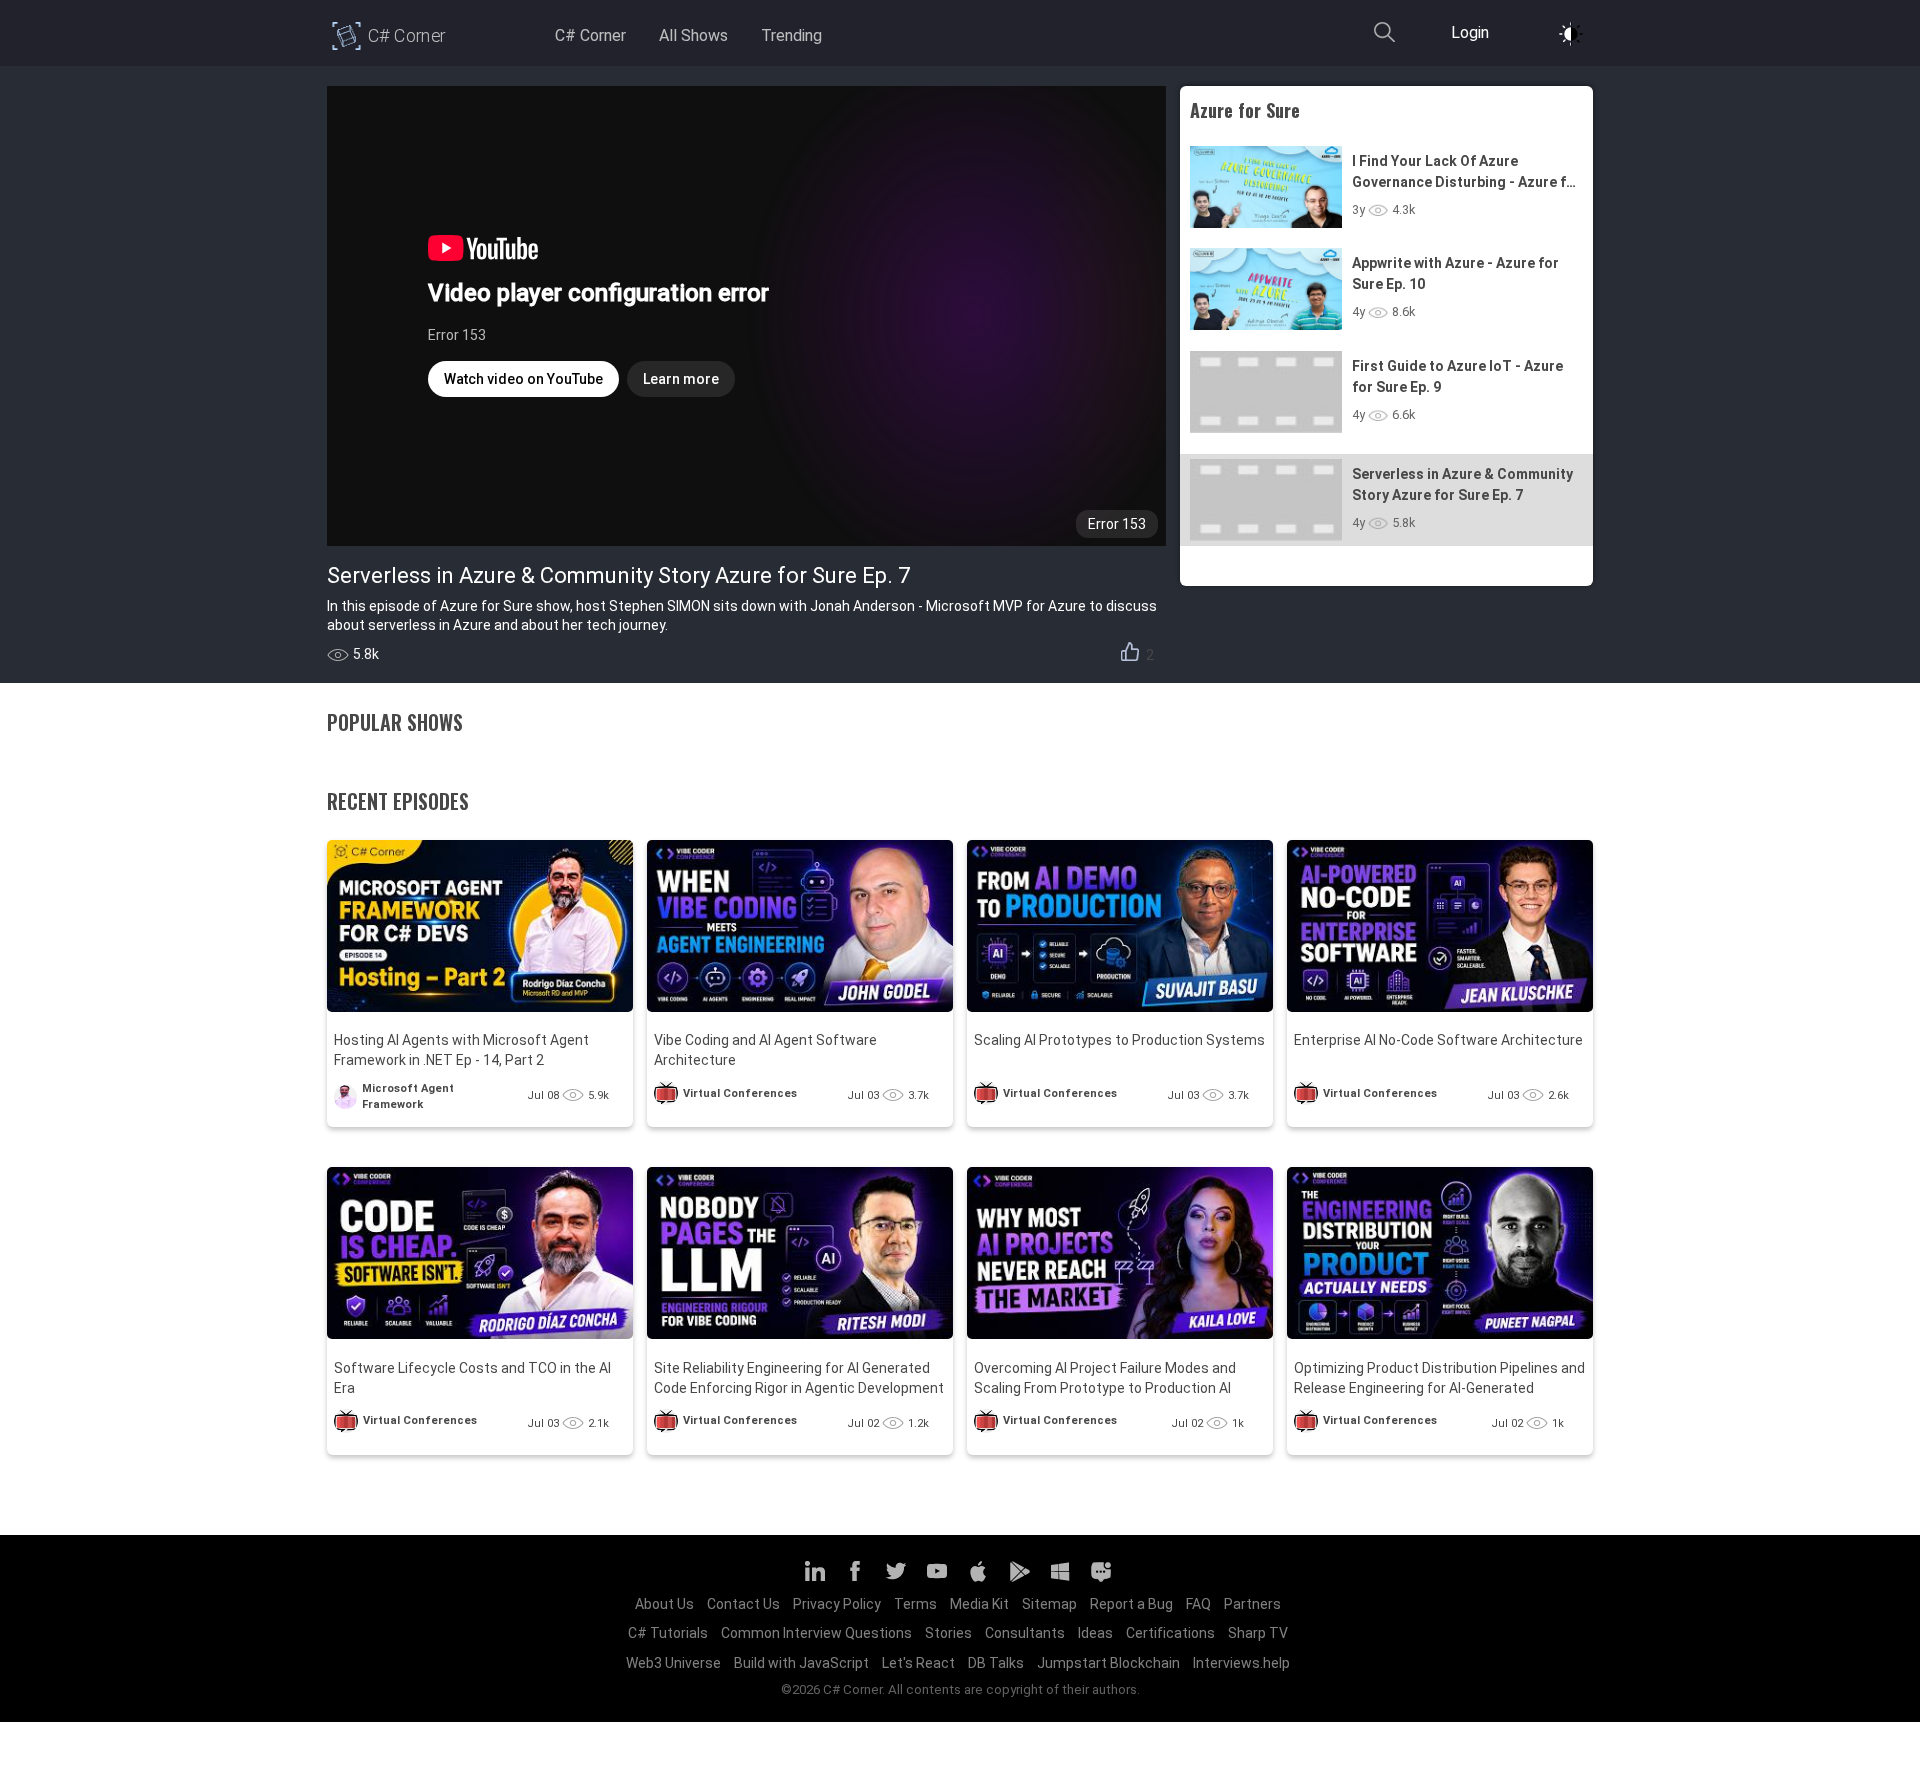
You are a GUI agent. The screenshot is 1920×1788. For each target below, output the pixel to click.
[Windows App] (1060, 1580)
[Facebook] (855, 1580)
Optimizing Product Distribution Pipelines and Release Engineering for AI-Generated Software (1439, 1379)
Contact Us (743, 1604)
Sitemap (1049, 1604)
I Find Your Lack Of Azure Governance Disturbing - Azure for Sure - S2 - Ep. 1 (1466, 173)
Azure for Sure (1245, 110)
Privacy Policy (837, 1604)
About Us (664, 1604)
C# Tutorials (668, 1633)
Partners (1252, 1604)
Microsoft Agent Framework (408, 1096)
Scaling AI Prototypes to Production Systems (1119, 1040)
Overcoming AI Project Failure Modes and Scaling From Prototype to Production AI (1105, 1378)
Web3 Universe (673, 1663)
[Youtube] (937, 1580)
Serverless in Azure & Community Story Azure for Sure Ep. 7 (1462, 484)
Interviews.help (1241, 1663)
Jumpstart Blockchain (1108, 1663)
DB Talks (996, 1663)
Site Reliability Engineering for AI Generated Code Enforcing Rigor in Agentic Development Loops (799, 1379)
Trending (791, 35)
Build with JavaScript (801, 1663)
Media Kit (979, 1604)
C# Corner (590, 35)
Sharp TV (1258, 1633)
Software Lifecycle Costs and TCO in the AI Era (472, 1378)
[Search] (1384, 41)
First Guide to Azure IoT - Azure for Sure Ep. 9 (1457, 376)
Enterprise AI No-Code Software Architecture (1438, 1040)
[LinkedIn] (814, 1580)
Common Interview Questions (816, 1633)
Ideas (1095, 1633)
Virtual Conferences (740, 1093)
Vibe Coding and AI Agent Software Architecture (765, 1050)
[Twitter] (896, 1580)
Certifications (1170, 1633)
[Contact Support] (1101, 1580)
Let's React (918, 1663)
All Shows (693, 35)
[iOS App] (978, 1580)
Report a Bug (1131, 1604)
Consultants (1025, 1633)
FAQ (1198, 1604)
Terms (915, 1604)
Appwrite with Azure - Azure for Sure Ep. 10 (1455, 273)
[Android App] (1019, 1580)
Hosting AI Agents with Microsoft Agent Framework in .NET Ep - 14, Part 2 (461, 1050)
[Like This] (1130, 655)
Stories (948, 1633)
